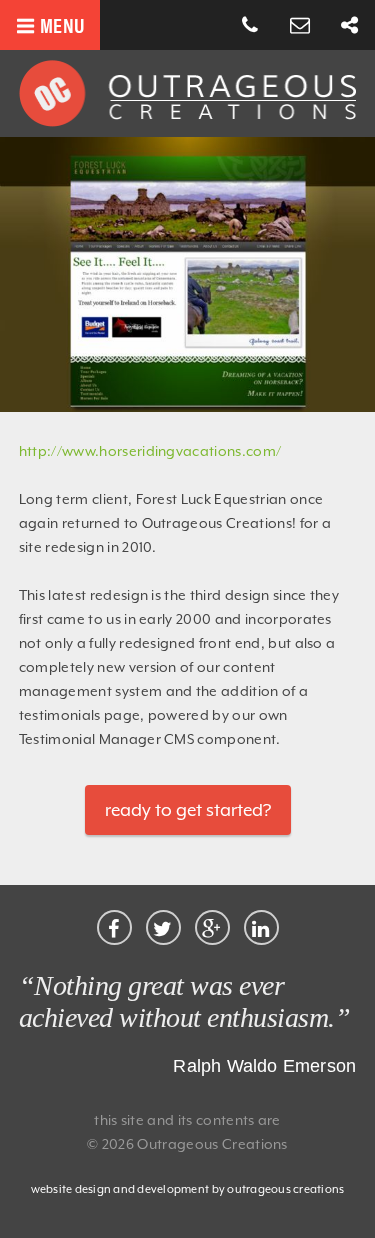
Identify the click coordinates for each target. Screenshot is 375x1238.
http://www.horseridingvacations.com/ (150, 451)
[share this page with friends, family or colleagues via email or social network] (350, 26)
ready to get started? (188, 810)
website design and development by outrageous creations (188, 1189)
